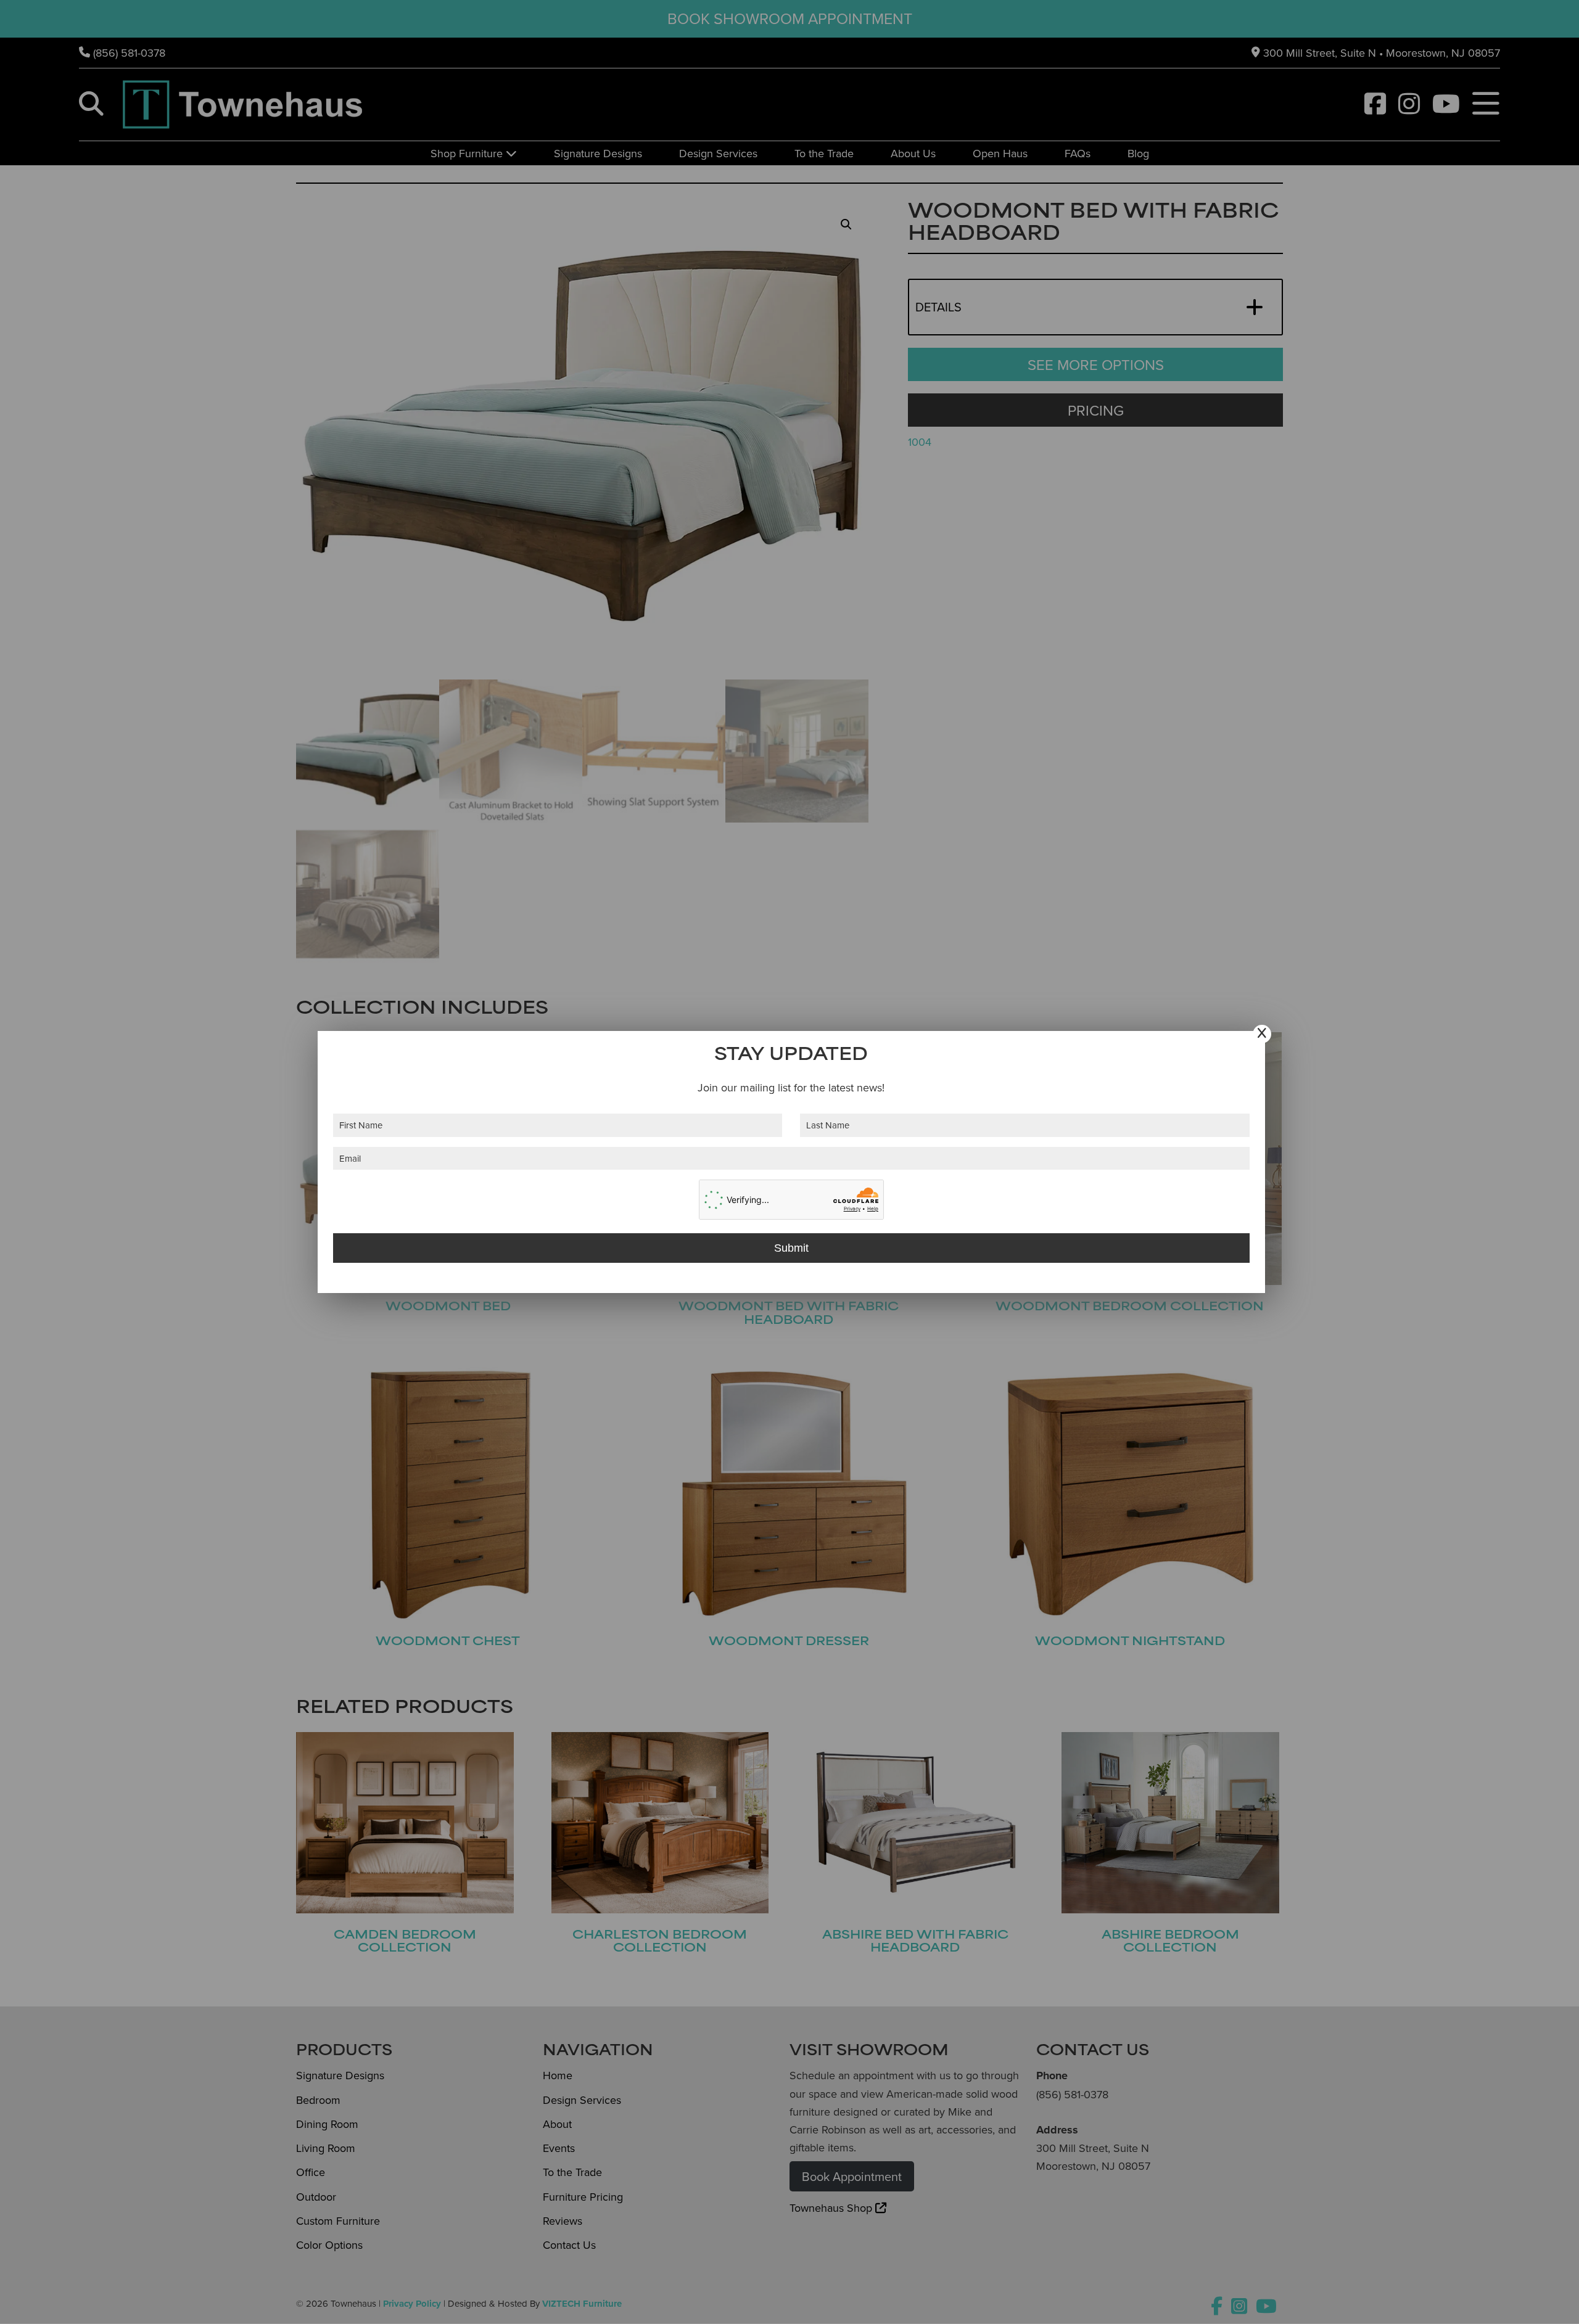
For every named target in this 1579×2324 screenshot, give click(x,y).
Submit (791, 1248)
